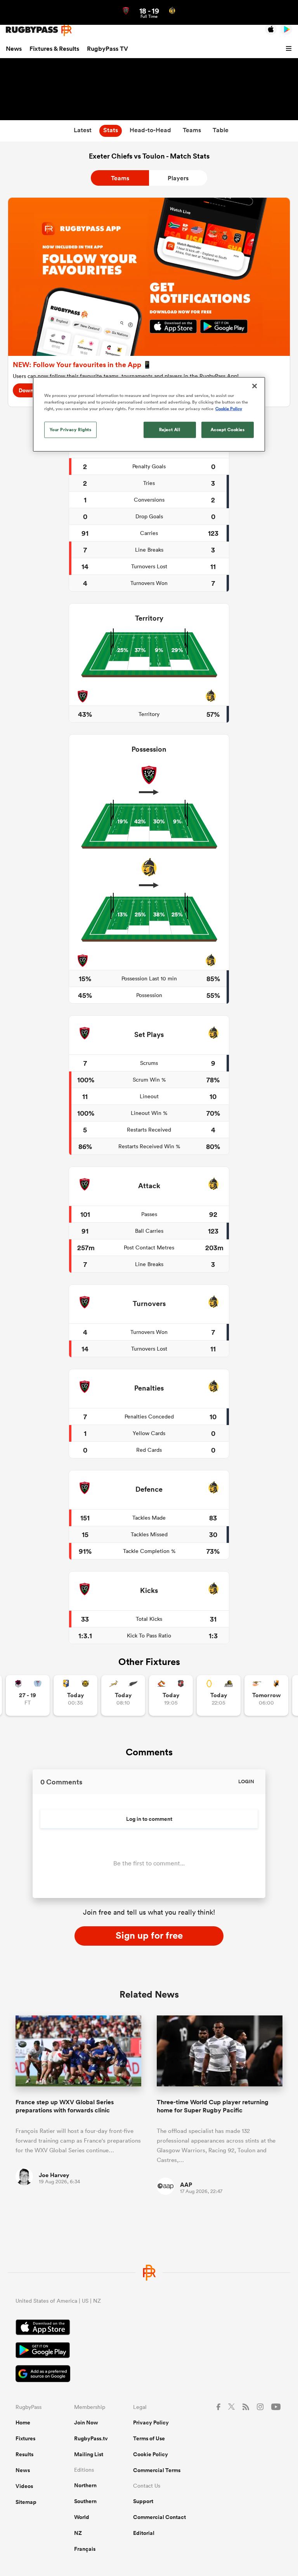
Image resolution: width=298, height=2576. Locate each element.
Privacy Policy (151, 2422)
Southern (85, 2501)
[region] (149, 414)
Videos (24, 2486)
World (82, 2517)
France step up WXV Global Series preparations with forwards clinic (65, 2106)
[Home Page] (39, 30)
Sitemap (26, 2502)
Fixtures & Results (54, 49)
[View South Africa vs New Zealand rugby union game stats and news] (123, 1695)
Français (85, 2549)
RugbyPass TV (107, 49)
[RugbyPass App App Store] (149, 2328)
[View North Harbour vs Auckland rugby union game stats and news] (28, 1695)
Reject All (170, 430)
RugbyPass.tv (91, 2438)
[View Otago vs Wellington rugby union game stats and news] (219, 1695)
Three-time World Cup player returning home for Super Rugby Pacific (213, 2106)
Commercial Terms (157, 2470)
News (14, 49)
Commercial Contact (159, 2517)
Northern (85, 2485)
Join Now (86, 2422)
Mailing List (89, 2454)
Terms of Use (149, 2438)
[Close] (255, 386)
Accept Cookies (228, 430)
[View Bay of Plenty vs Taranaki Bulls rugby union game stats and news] (75, 1695)
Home (23, 2422)
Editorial (144, 2533)
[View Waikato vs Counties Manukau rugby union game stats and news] (171, 1695)
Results (24, 2454)
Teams (120, 178)
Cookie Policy (151, 2454)
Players (178, 178)
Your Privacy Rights (71, 430)
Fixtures (25, 2438)
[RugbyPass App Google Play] (149, 2351)
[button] (290, 49)
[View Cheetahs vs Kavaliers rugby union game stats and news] (266, 1695)
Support (143, 2501)
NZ (78, 2533)
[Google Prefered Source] (149, 2375)
